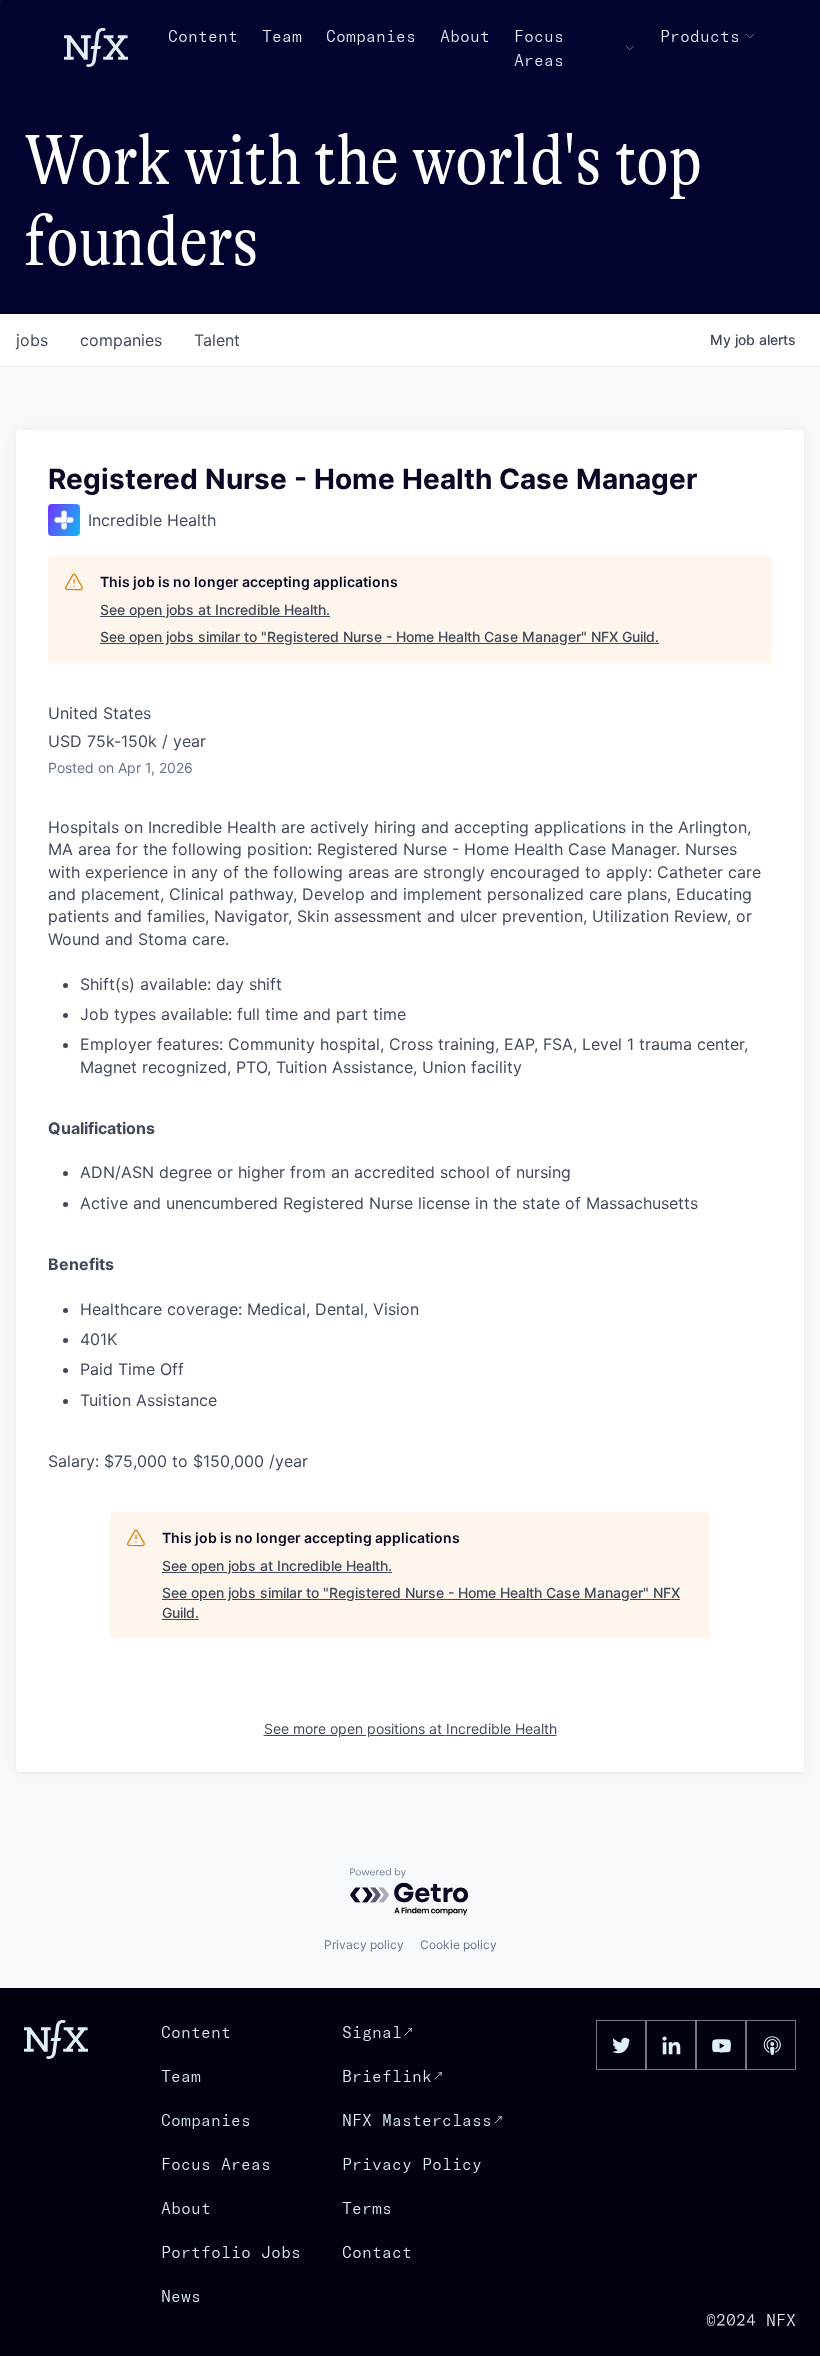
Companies (371, 36)
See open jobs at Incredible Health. (215, 609)
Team (282, 36)
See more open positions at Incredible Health (410, 1728)
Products (700, 36)
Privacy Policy (412, 2164)
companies (121, 340)
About (465, 36)
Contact (377, 2252)
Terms (367, 2208)
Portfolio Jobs (231, 2252)
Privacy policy (364, 1944)
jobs (32, 340)
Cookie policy (458, 1944)
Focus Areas (539, 48)
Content (203, 36)
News (181, 2296)
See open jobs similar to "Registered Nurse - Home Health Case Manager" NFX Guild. (379, 636)
